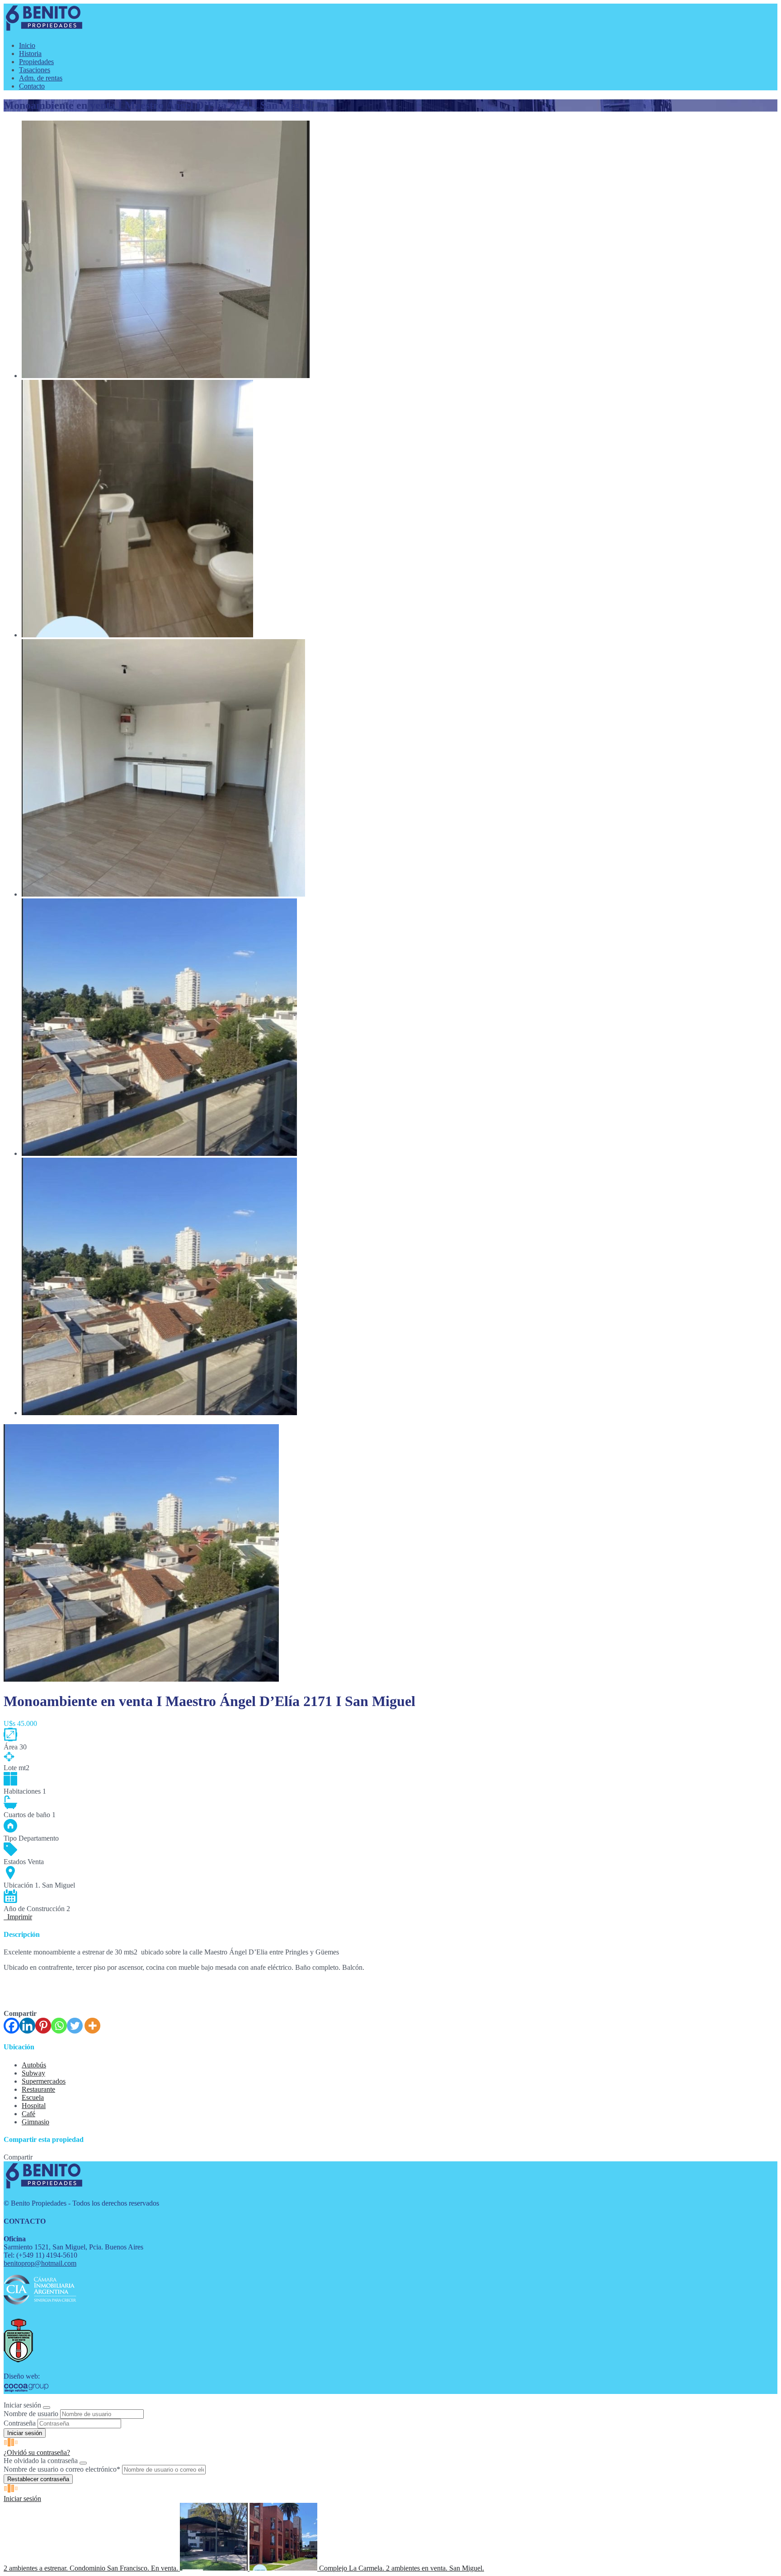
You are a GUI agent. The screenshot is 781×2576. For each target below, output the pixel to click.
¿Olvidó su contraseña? (37, 2452)
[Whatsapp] (59, 2026)
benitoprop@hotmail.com (40, 2263)
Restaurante (38, 2089)
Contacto (32, 86)
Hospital (34, 2106)
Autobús (34, 2065)
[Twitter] (75, 2026)
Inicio (27, 45)
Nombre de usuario (31, 2414)
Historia (30, 54)
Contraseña (20, 2423)
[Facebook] (12, 2026)
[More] (92, 2026)
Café (28, 2114)
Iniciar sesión (22, 2499)
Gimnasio (35, 2122)
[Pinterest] (43, 2026)
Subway (33, 2073)
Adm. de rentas (41, 78)
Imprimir (18, 1917)
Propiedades (36, 62)
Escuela (33, 2097)
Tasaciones (35, 70)
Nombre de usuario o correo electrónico (62, 2469)
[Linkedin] (27, 2026)
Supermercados (44, 2081)
